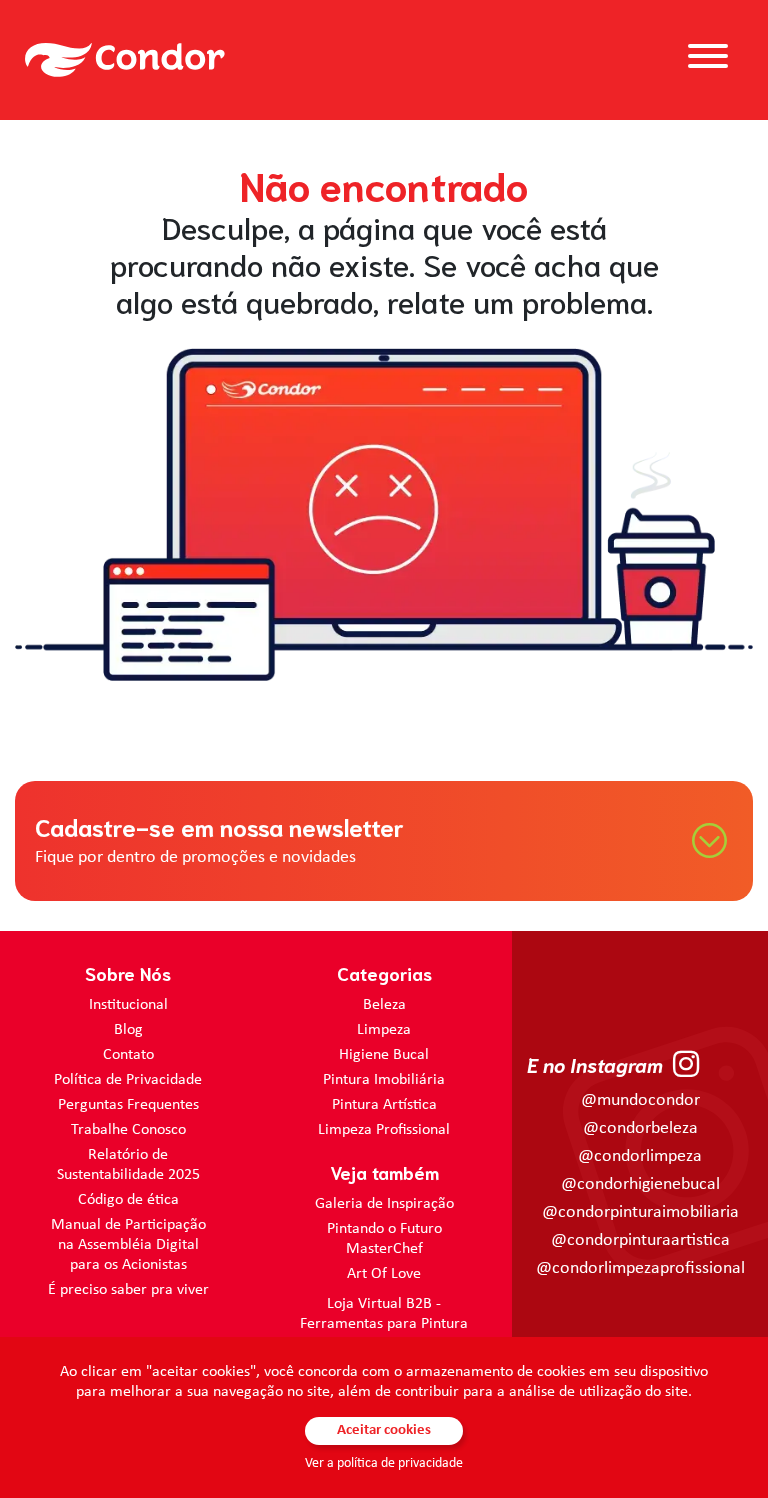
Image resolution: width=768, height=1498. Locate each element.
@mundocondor (640, 1100)
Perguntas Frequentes (128, 1105)
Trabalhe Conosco (128, 1130)
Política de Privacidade (128, 1080)
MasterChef (384, 1249)
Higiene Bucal (384, 1055)
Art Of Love (384, 1274)
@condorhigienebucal (640, 1184)
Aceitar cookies (384, 1430)
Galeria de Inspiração (384, 1204)
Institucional (128, 1005)
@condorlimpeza (640, 1156)
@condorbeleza (640, 1128)
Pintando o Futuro (384, 1229)
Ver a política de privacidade (384, 1463)
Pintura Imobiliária (384, 1080)
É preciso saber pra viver (128, 1290)
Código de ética (128, 1200)
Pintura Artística (384, 1105)
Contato (128, 1055)
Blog (128, 1030)
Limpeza (384, 1030)
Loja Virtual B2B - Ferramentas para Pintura (384, 1314)
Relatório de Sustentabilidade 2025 (128, 1165)
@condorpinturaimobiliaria (640, 1212)
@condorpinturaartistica (640, 1240)
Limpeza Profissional (384, 1130)
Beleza (384, 1005)
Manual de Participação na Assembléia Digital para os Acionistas (128, 1245)
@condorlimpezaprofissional (640, 1268)
